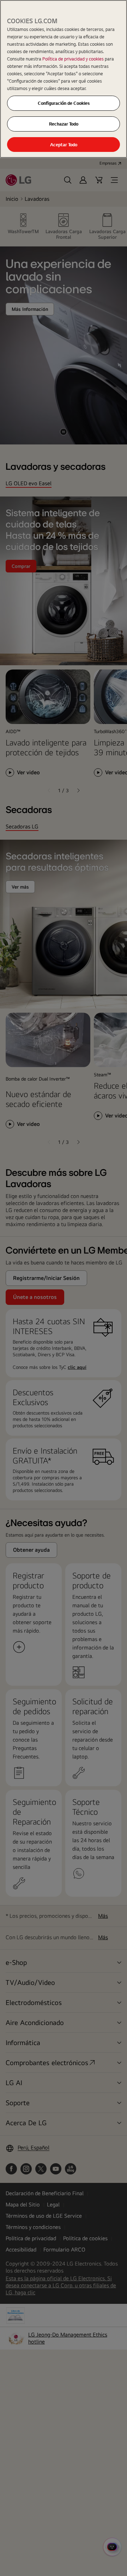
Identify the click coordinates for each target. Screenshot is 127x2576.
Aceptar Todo (64, 145)
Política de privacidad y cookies (74, 59)
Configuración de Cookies (64, 103)
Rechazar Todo (64, 124)
